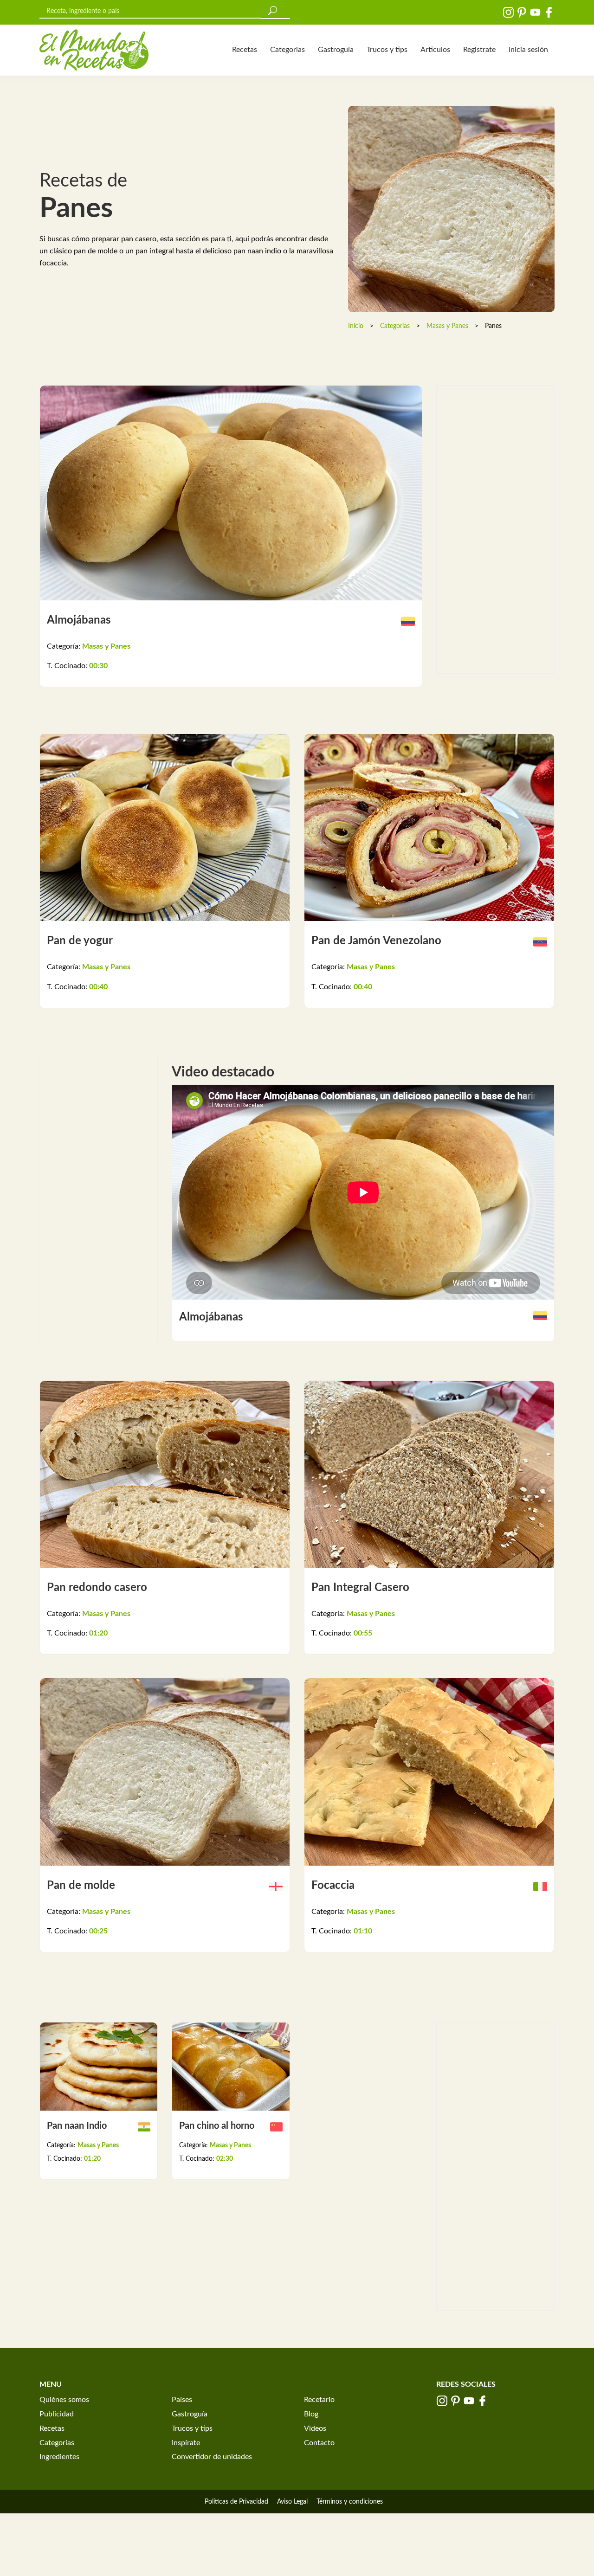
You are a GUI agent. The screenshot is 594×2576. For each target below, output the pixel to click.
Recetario (319, 2400)
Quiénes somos (64, 2400)
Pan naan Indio (77, 2126)
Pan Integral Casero (360, 1588)
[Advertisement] (495, 529)
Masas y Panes (447, 326)
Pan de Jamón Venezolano (376, 941)
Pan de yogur (80, 941)
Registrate (479, 50)
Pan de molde (81, 1886)
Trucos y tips (387, 50)
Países (182, 2400)
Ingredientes (59, 2457)
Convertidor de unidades (212, 2457)
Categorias (287, 50)
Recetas (245, 50)
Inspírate (186, 2443)
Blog (311, 2414)
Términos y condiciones (350, 2502)
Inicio (356, 326)
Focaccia (333, 1886)
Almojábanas (79, 620)
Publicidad (57, 2414)
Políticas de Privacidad (236, 2502)
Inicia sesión (528, 50)
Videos (315, 2428)
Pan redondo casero (97, 1588)
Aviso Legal (292, 2502)
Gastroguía (336, 50)
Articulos (435, 50)
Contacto (319, 2443)
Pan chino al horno (217, 2126)
